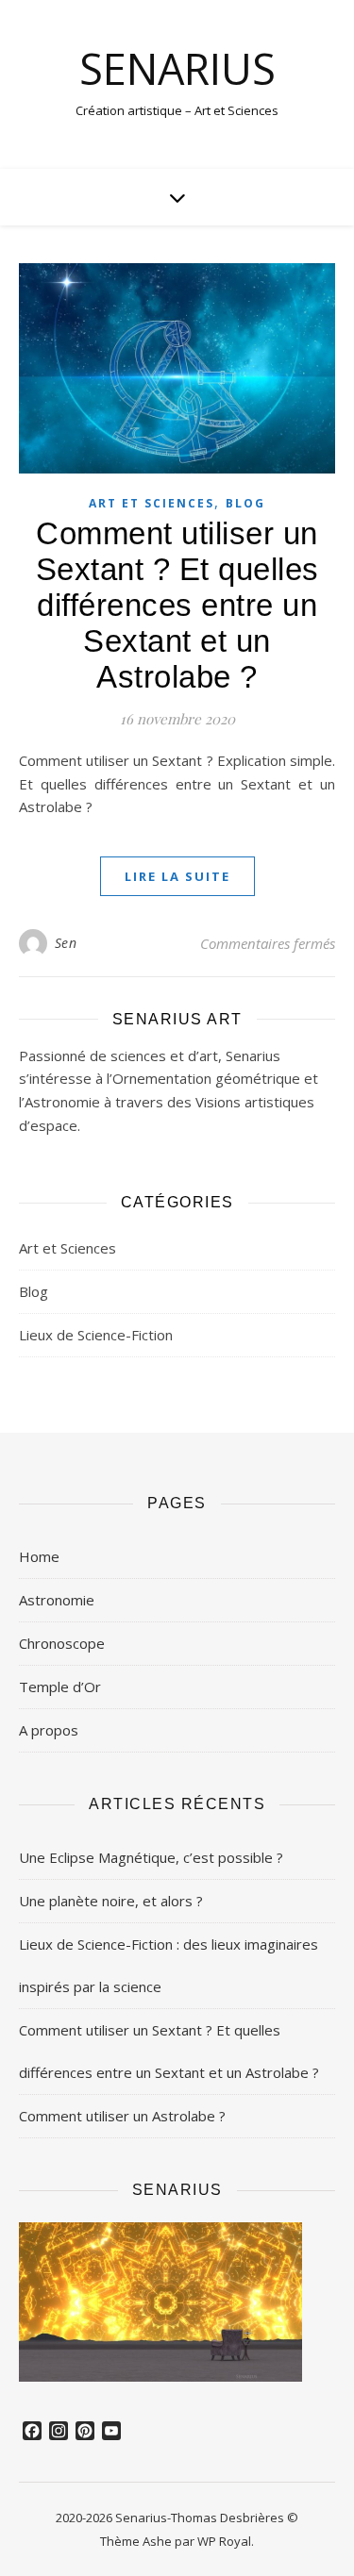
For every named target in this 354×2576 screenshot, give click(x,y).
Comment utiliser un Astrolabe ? (122, 2116)
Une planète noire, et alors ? (111, 1901)
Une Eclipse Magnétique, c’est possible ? (151, 1857)
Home (39, 1556)
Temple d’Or (60, 1687)
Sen (66, 943)
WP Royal (224, 2541)
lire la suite (177, 876)
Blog (245, 503)
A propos (49, 1730)
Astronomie (57, 1600)
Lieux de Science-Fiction (96, 1335)
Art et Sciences (152, 503)
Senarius (177, 68)
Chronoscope (62, 1643)
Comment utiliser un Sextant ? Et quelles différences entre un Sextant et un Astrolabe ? (177, 605)
